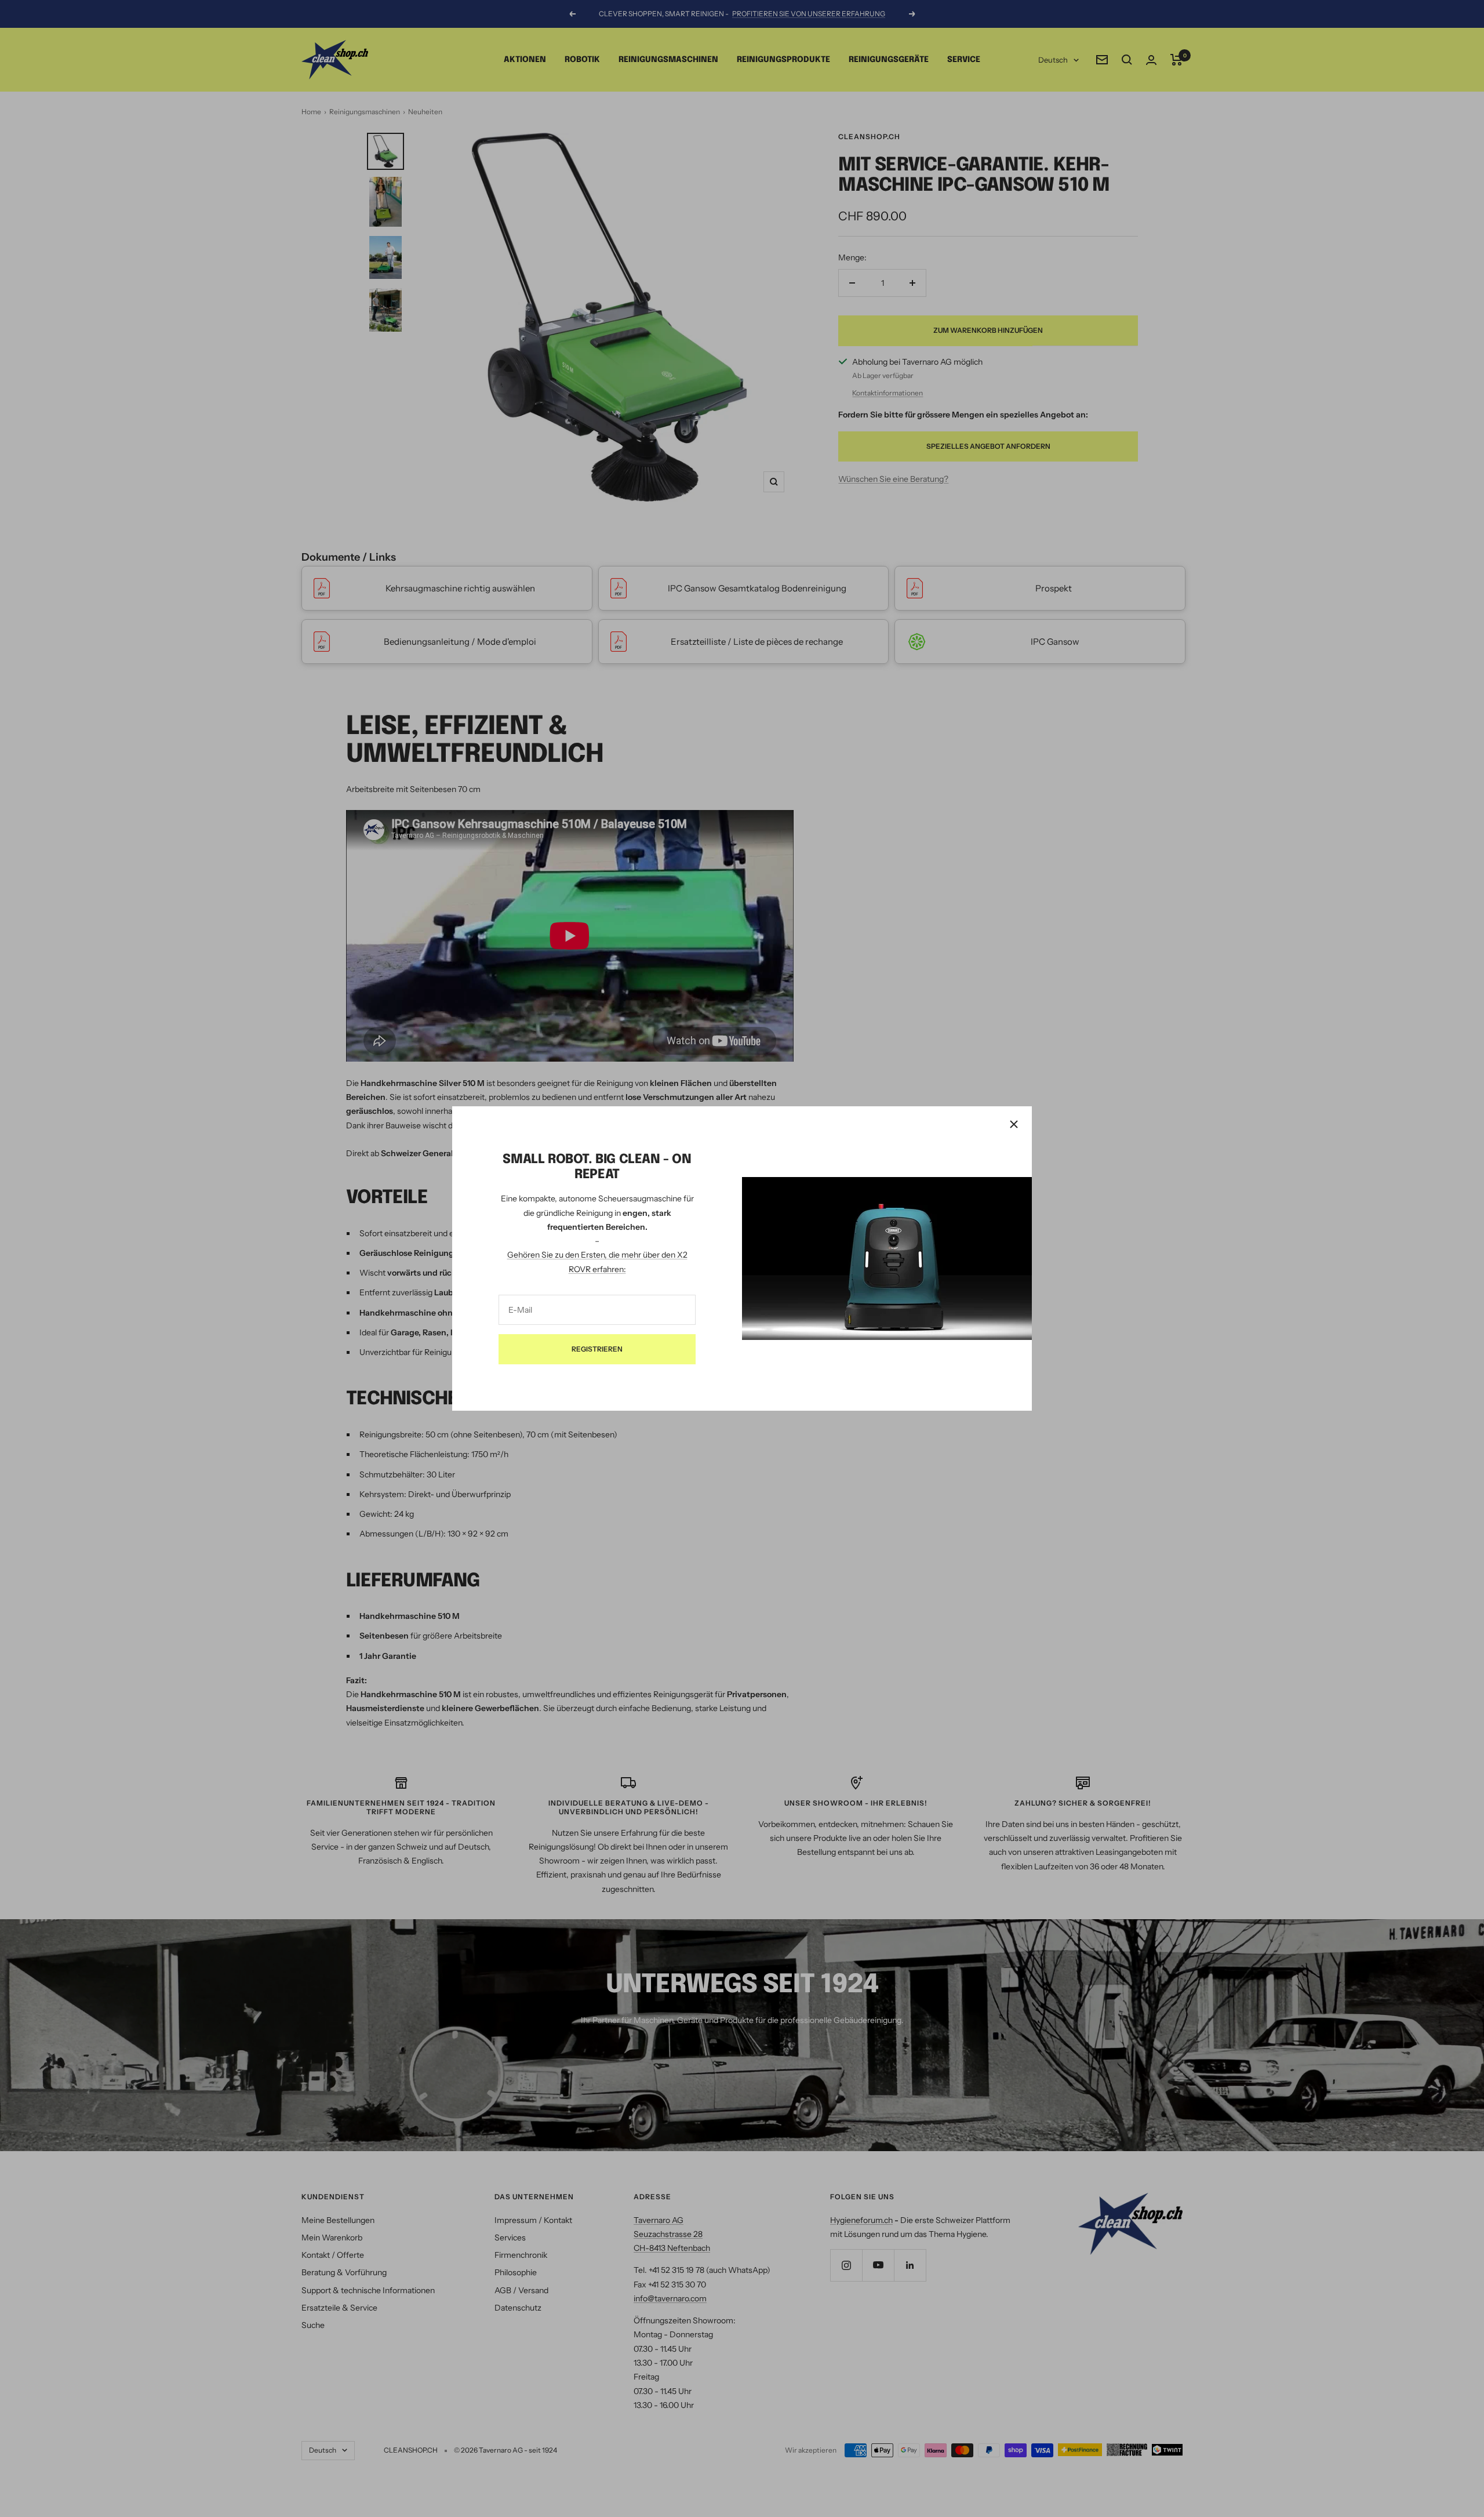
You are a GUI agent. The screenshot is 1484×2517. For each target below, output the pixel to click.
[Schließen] (1014, 1124)
